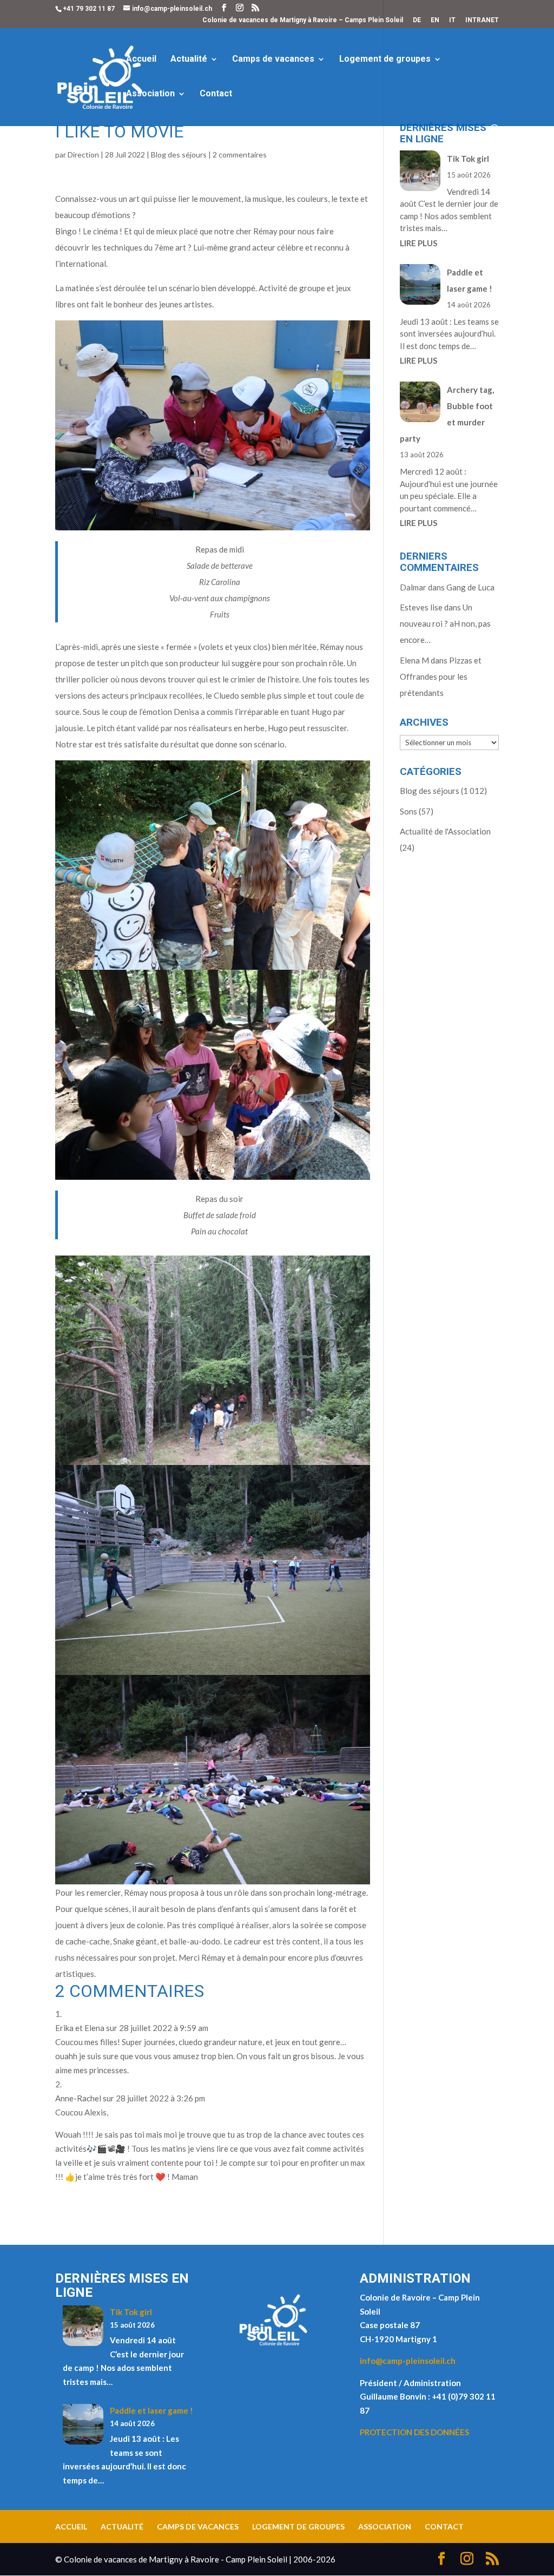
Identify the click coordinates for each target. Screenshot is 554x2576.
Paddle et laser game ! (151, 2410)
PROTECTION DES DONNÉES (414, 2432)
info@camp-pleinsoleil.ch (408, 2361)
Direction (83, 155)
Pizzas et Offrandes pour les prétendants (441, 676)
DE (417, 20)
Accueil (141, 60)
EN (435, 20)
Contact (216, 94)
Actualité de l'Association (445, 831)
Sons (408, 811)
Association (150, 94)
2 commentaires (240, 155)
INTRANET (482, 20)
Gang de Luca (470, 587)
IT (452, 20)
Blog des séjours (179, 155)
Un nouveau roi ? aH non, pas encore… (445, 623)
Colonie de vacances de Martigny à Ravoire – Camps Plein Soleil (303, 20)
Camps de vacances (273, 60)
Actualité (189, 60)
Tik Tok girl (468, 159)
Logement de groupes (385, 60)
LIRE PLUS (418, 243)
